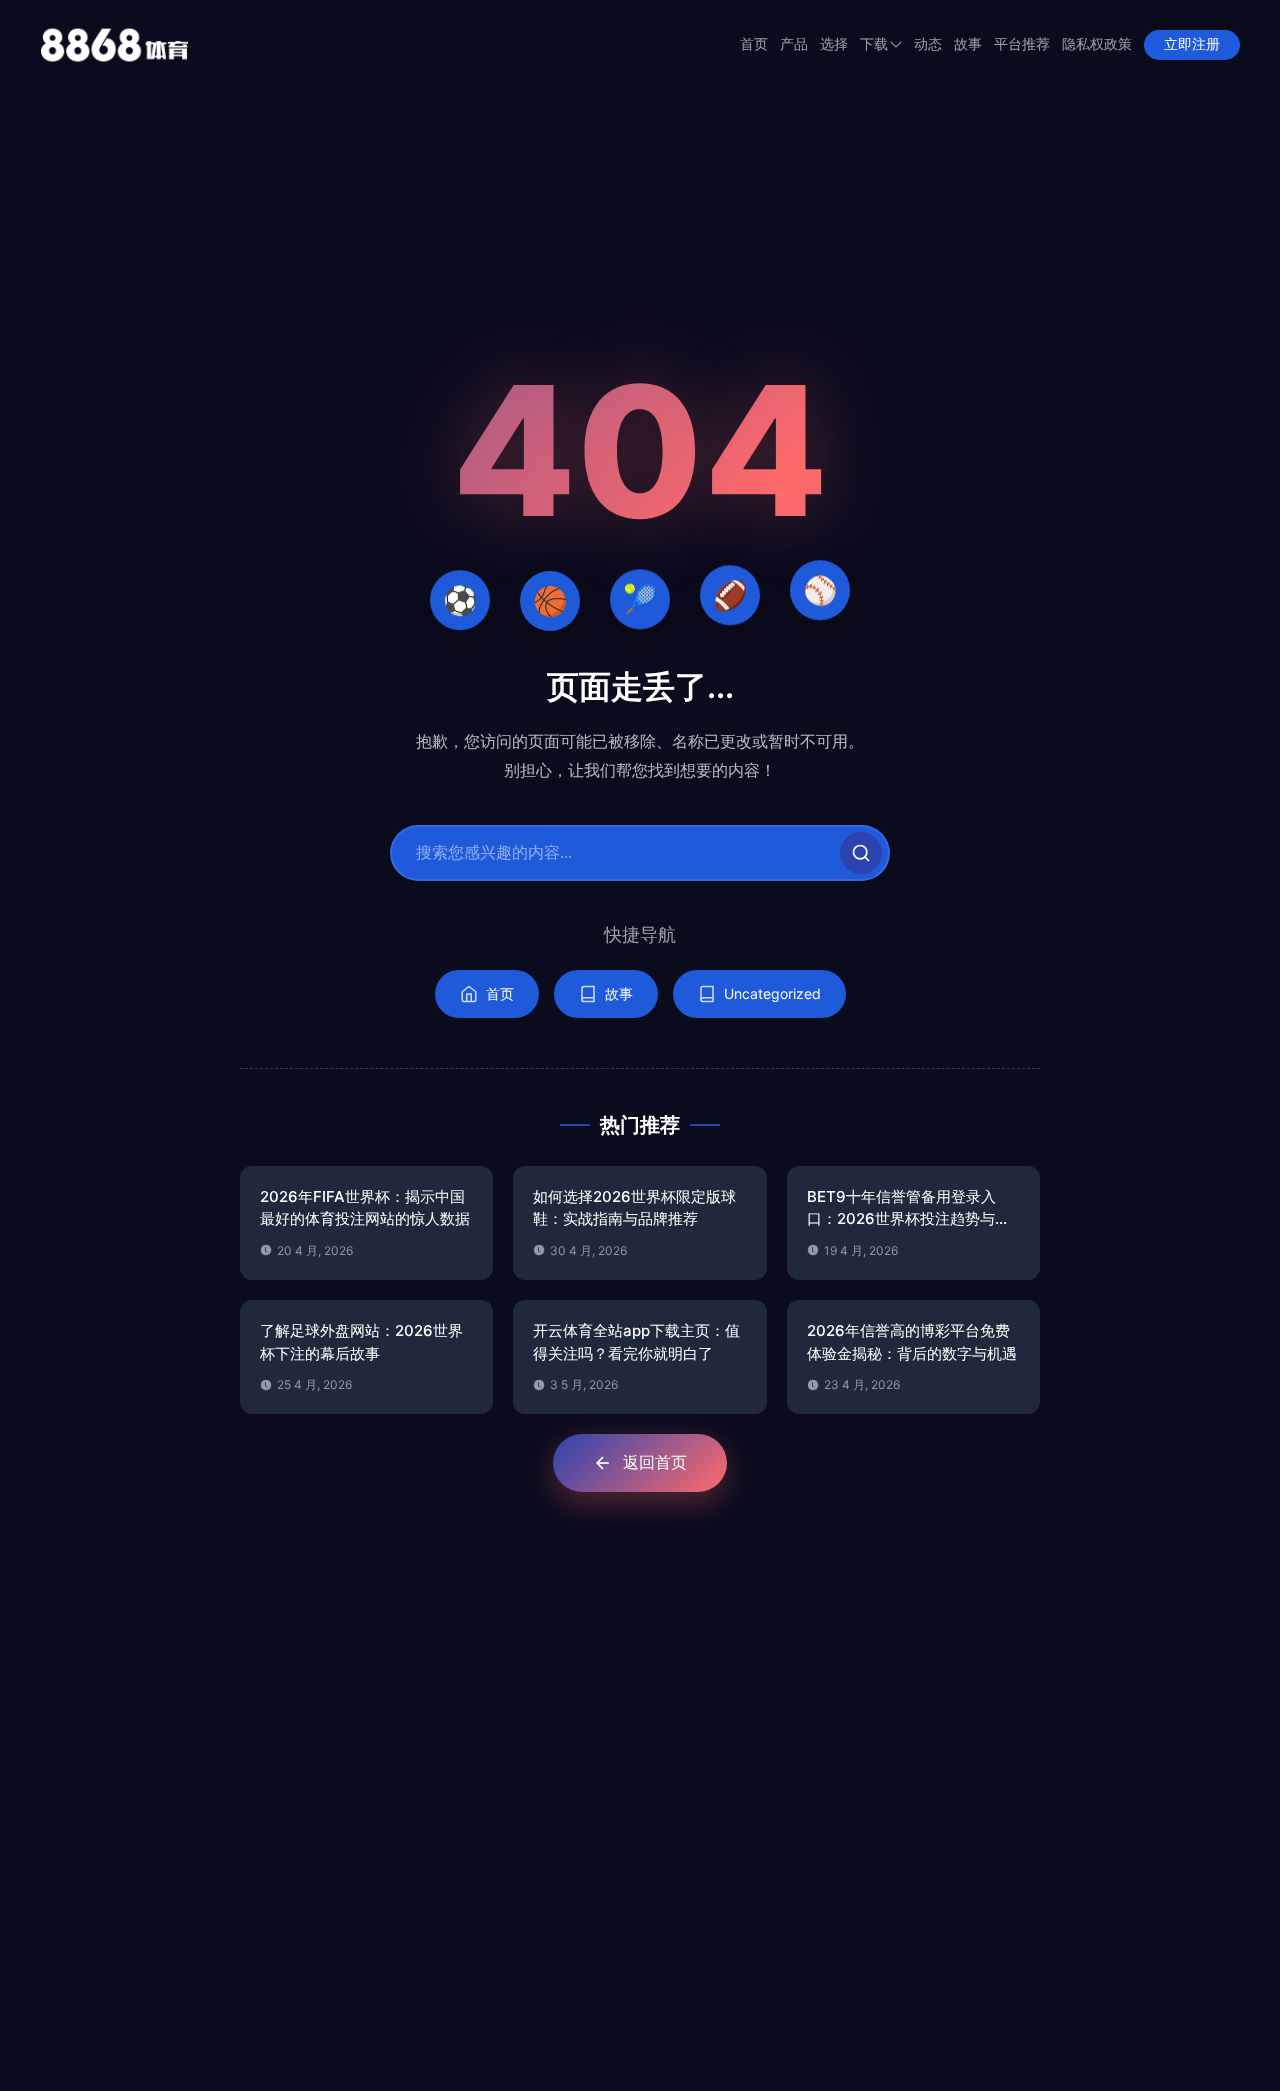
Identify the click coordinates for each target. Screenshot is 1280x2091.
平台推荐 (1022, 44)
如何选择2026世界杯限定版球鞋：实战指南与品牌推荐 (634, 1208)
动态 (928, 44)
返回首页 (655, 1462)
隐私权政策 (1097, 44)
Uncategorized (772, 993)
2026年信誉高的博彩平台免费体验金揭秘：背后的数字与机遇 (912, 1342)
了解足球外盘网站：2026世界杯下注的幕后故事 (361, 1342)
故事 (968, 44)
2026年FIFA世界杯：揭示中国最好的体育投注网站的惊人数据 (365, 1208)
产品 (794, 44)
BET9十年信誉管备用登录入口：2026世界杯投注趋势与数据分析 (908, 1209)
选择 (834, 44)
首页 (754, 44)
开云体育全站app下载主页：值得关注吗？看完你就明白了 (636, 1342)
